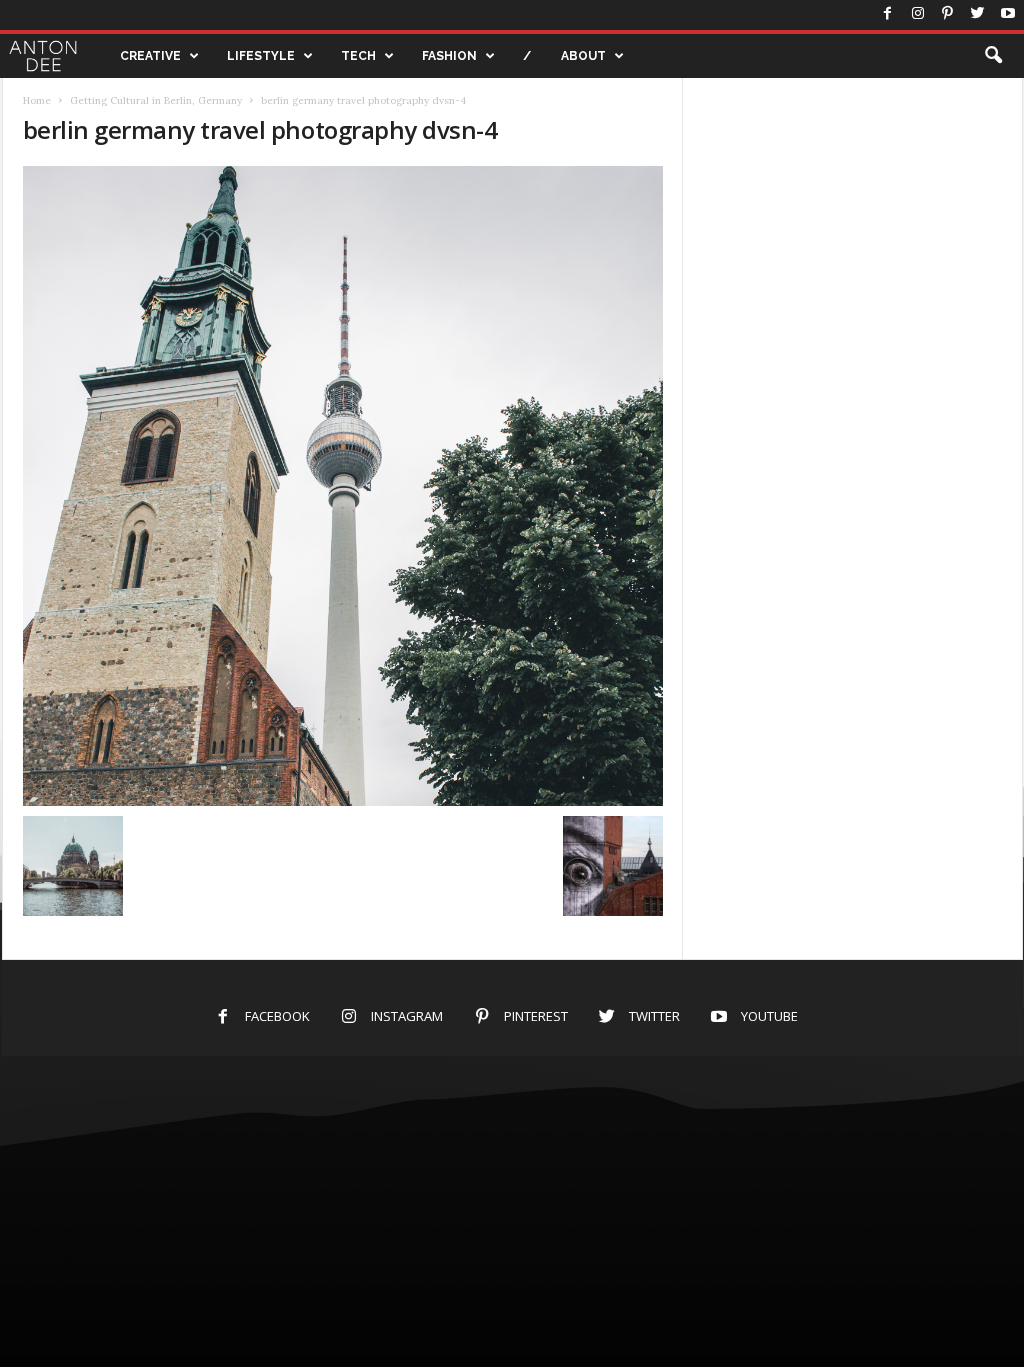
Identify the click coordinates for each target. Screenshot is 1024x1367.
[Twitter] (978, 15)
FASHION (449, 56)
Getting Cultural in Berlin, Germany (156, 100)
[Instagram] (918, 15)
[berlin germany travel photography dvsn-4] (343, 486)
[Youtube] (1008, 15)
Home (37, 100)
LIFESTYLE (261, 56)
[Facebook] (888, 15)
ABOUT (583, 56)
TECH (358, 56)
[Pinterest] (948, 15)
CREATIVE (150, 56)
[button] (993, 56)
